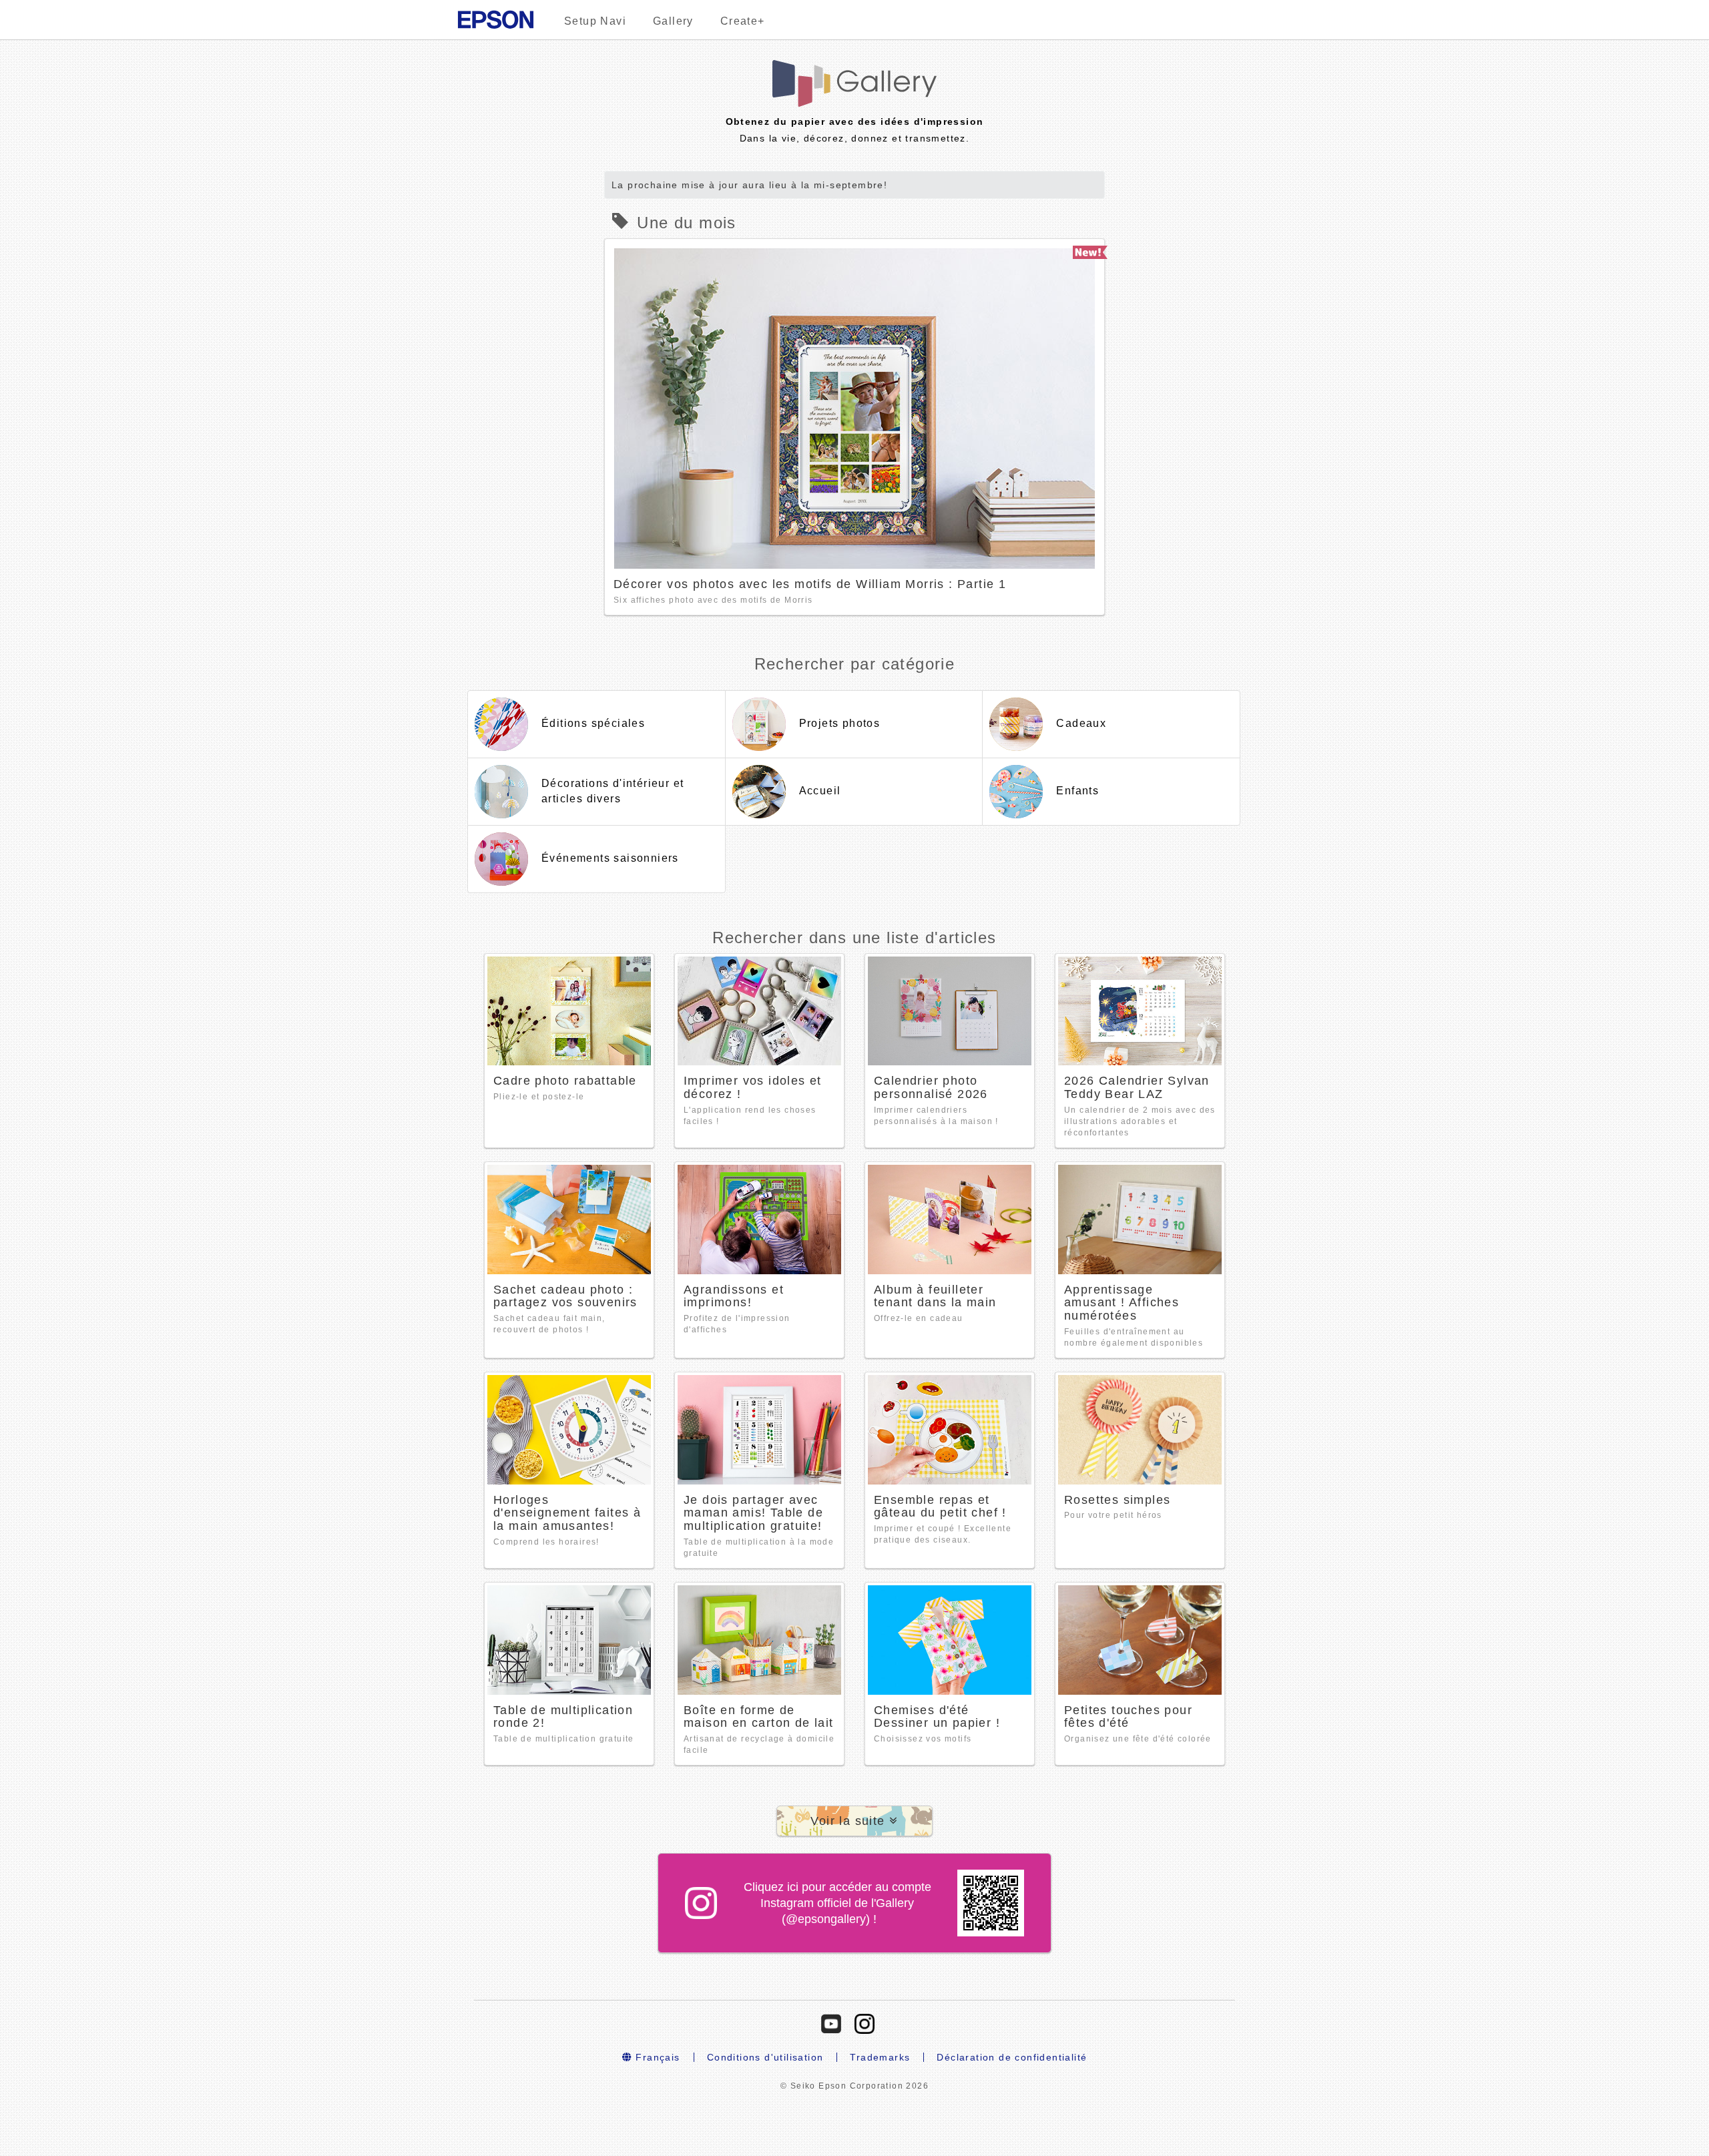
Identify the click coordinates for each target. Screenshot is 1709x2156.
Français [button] (656, 2057)
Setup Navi (595, 21)
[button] (854, 1821)
